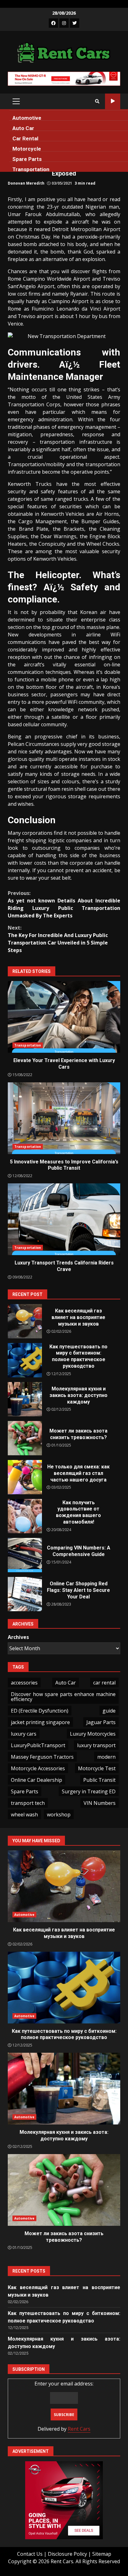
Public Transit (99, 1780)
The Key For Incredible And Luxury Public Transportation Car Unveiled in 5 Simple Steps (58, 939)
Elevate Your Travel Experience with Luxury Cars (64, 1017)
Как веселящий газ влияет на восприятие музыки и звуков (25, 1321)
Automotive (27, 118)
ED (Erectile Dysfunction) (40, 1711)
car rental (104, 1683)
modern (106, 1757)
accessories (24, 1683)
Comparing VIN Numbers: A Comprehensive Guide (25, 1555)
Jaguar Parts (101, 1722)
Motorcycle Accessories (38, 1768)
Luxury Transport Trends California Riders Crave (64, 1219)
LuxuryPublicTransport (38, 1745)
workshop (59, 1815)
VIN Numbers (100, 1803)
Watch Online (113, 101)
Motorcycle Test (97, 1768)
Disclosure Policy (67, 2554)
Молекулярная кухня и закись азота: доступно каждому (25, 1399)
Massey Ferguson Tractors (42, 1757)
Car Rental (25, 138)
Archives (18, 1637)
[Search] (97, 101)
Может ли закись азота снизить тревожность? (25, 1438)
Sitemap (102, 2554)
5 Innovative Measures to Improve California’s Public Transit (64, 1118)
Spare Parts (27, 159)
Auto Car (23, 128)
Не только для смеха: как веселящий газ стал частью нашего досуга (25, 1477)
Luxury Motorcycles (93, 1734)
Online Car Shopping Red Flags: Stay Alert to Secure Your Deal (25, 1594)
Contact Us (30, 2554)
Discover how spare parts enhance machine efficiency (63, 1697)
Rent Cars (79, 2429)
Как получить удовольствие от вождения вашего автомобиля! (25, 1516)
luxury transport (96, 1745)
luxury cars (24, 1734)
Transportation (31, 169)
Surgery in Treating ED (89, 1791)
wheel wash (24, 1815)
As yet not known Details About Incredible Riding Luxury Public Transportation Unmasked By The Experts (64, 904)
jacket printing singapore (40, 1722)
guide (109, 1711)
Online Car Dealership (37, 1780)
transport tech (28, 1803)
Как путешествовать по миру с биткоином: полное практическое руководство (25, 1360)
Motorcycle (27, 149)
